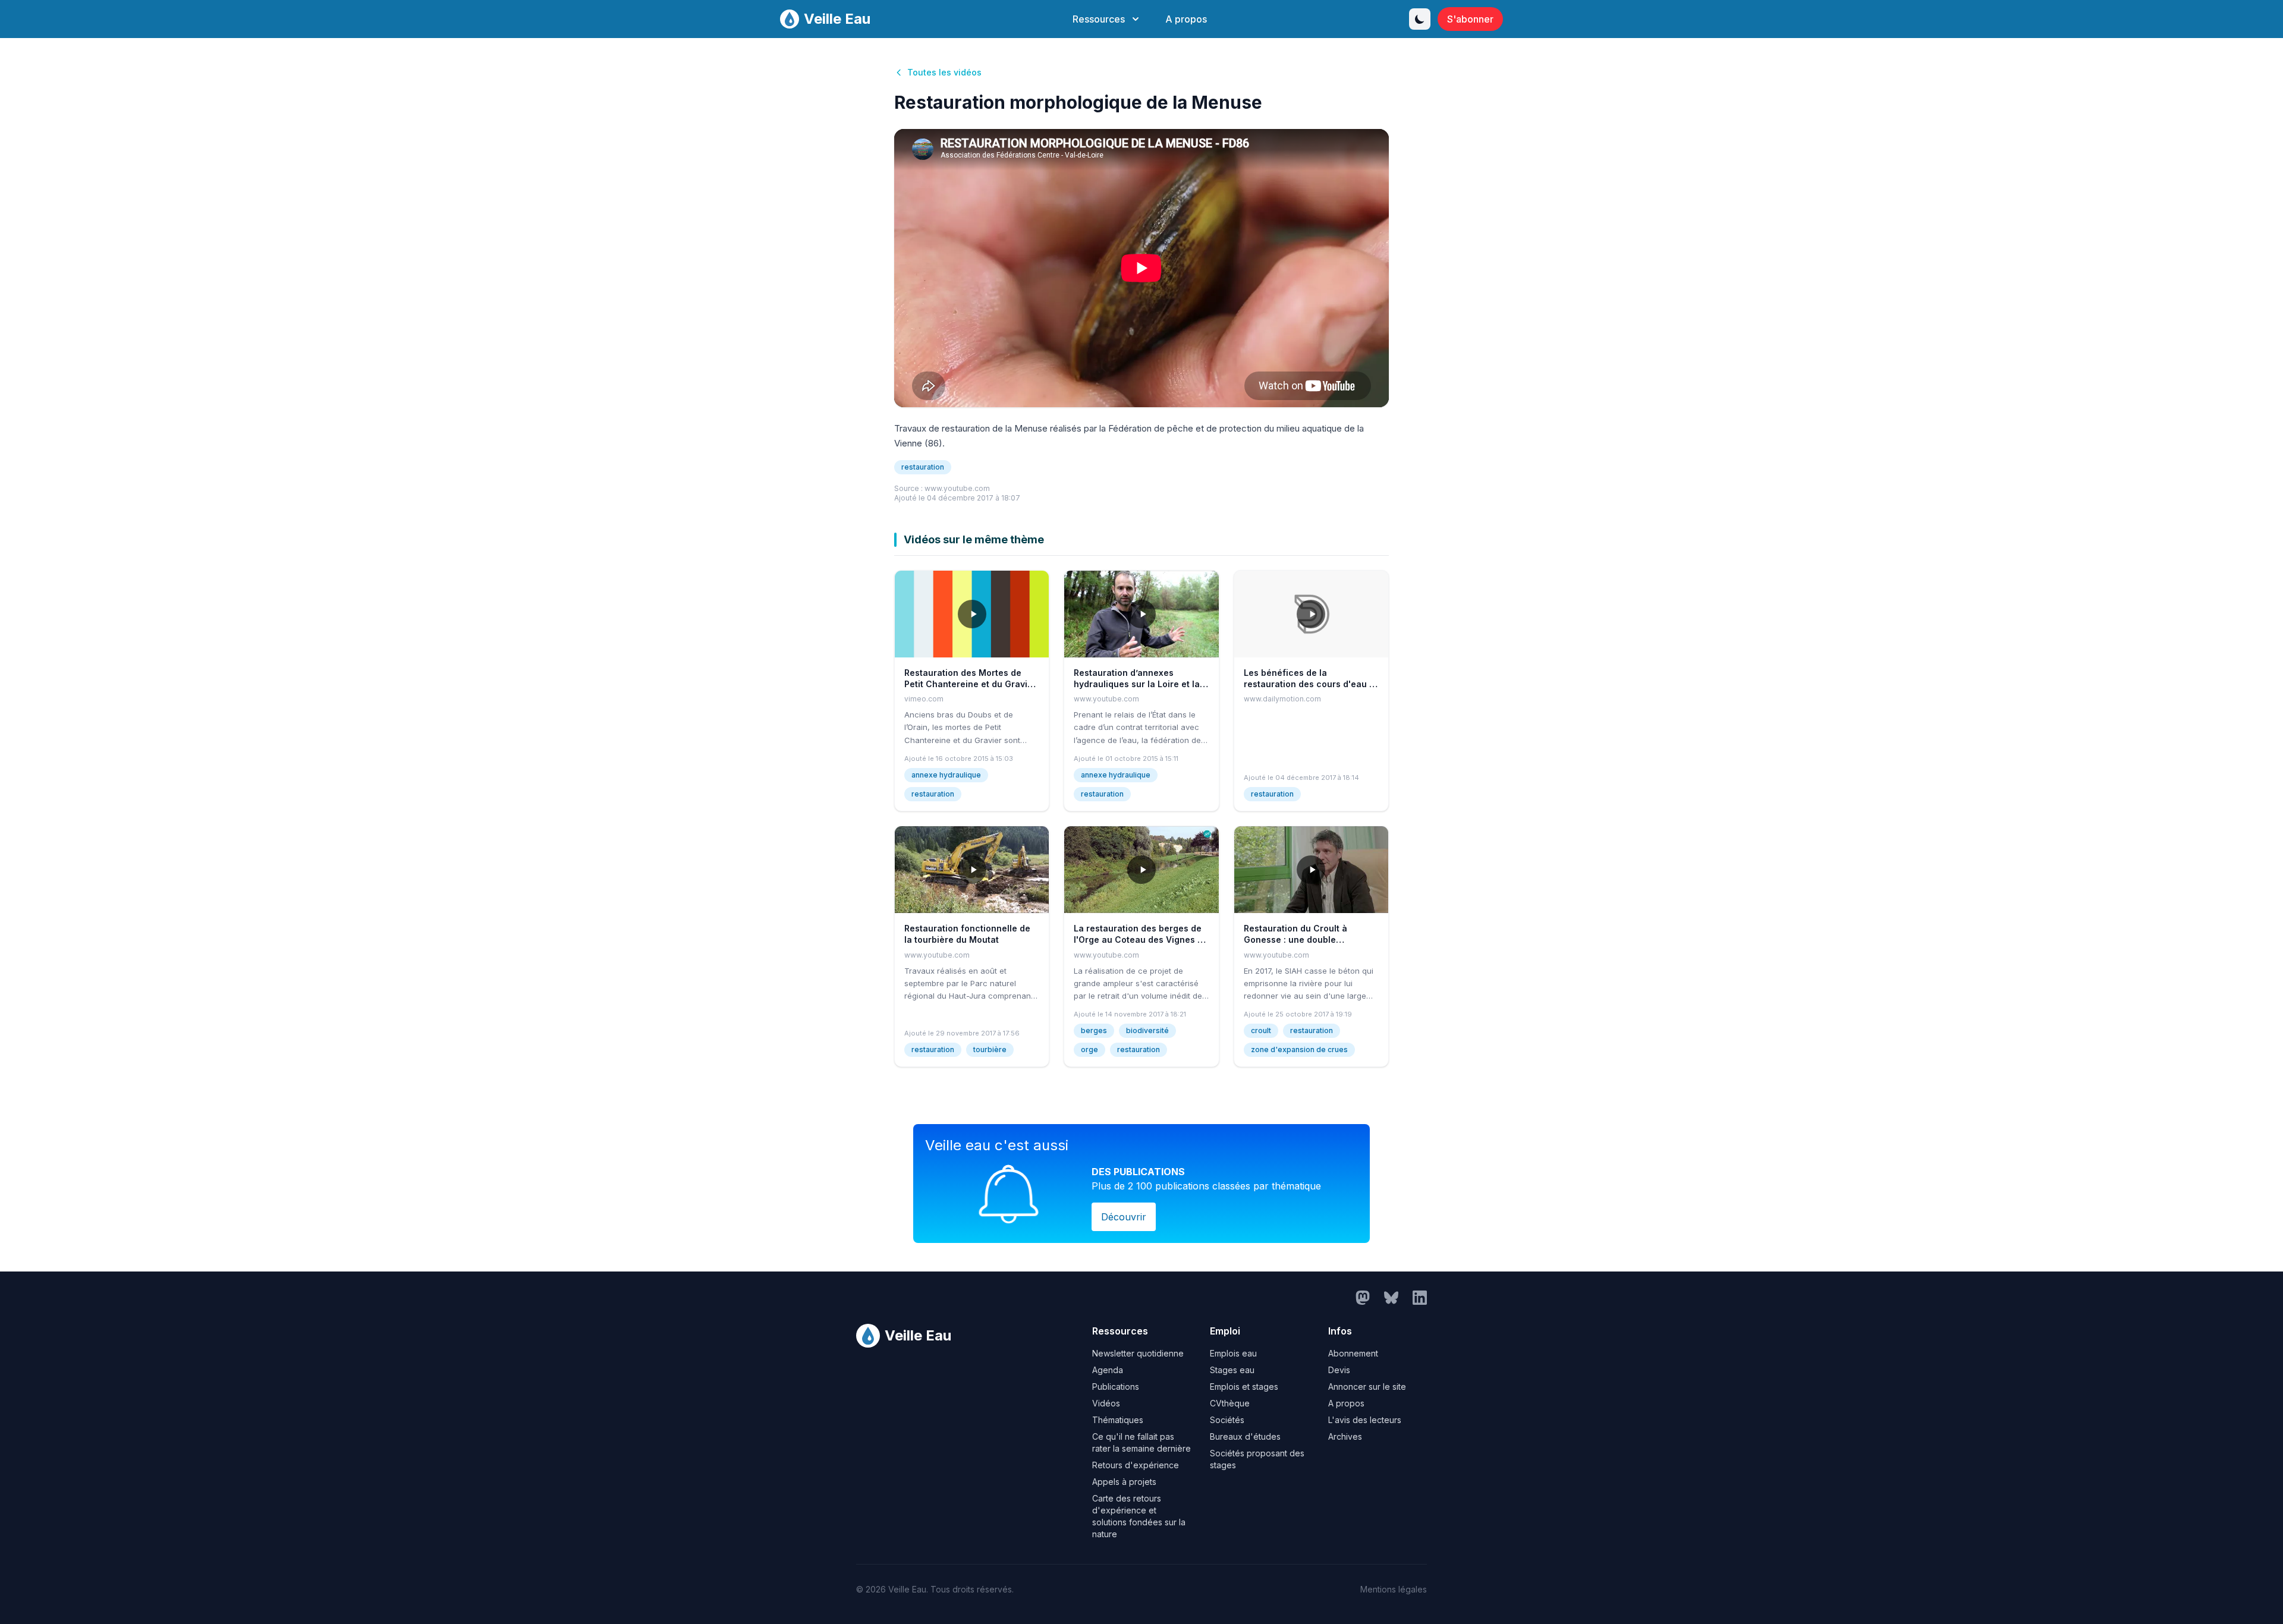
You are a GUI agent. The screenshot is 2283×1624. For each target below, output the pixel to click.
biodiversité (1147, 1030)
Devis (1339, 1370)
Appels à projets (1124, 1482)
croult (1261, 1030)
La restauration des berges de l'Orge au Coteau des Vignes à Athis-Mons (1138, 940)
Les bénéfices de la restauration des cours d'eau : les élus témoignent (1308, 684)
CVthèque (1230, 1403)
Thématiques (1118, 1420)
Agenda (1108, 1370)
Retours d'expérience (1136, 1465)
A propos (1186, 19)
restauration (923, 467)
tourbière (990, 1049)
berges (1094, 1030)
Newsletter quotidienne (1138, 1353)
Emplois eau (1233, 1353)
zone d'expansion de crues (1299, 1049)
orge (1089, 1049)
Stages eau (1232, 1370)
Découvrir (1124, 1217)
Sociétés (1227, 1420)
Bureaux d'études (1245, 1436)
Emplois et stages (1244, 1387)
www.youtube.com (957, 488)
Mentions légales (1394, 1589)
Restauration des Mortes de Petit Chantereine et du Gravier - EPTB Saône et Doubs (970, 684)
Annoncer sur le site (1367, 1387)
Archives (1345, 1436)
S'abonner (1470, 19)
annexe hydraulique (946, 775)
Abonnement (1353, 1353)
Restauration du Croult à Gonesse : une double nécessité (1295, 940)
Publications (1116, 1387)
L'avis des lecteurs (1365, 1420)
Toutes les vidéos (944, 72)
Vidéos (1106, 1403)
